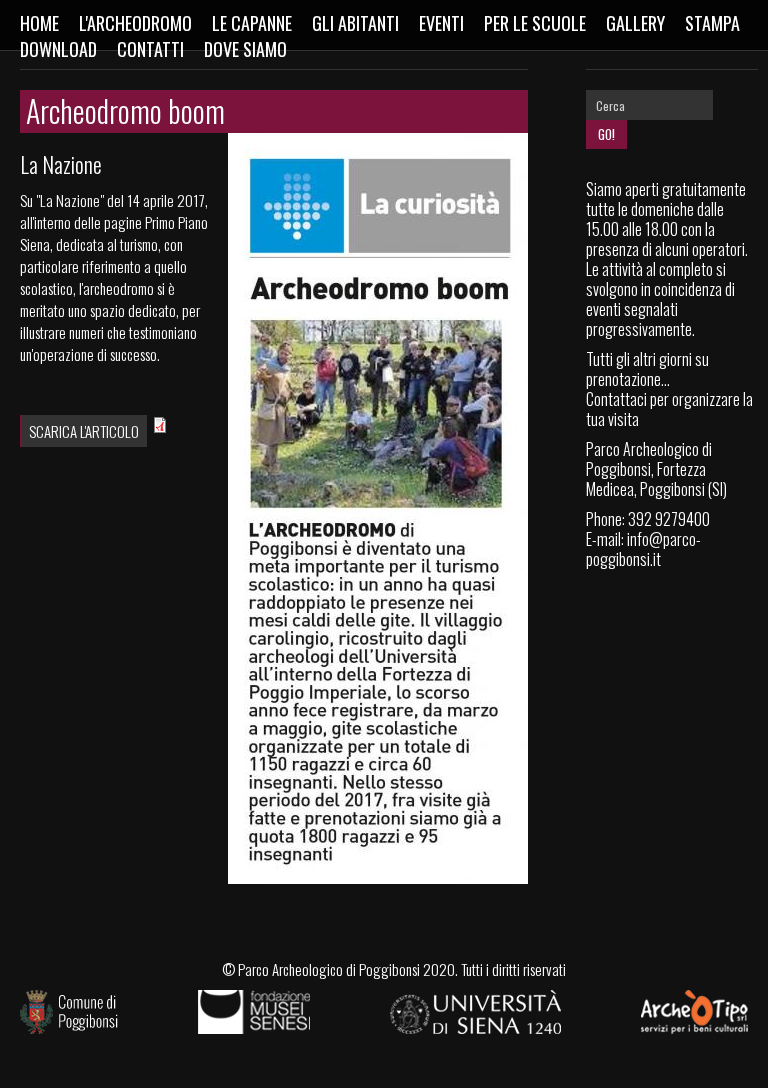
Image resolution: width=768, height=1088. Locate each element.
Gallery (635, 23)
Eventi (441, 23)
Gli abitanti (355, 23)
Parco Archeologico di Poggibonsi (329, 969)
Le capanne (252, 23)
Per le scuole (535, 23)
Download (58, 49)
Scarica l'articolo (84, 431)
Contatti (150, 49)
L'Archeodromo (135, 23)
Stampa (712, 23)
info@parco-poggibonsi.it (643, 549)
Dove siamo (245, 49)
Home (39, 23)
